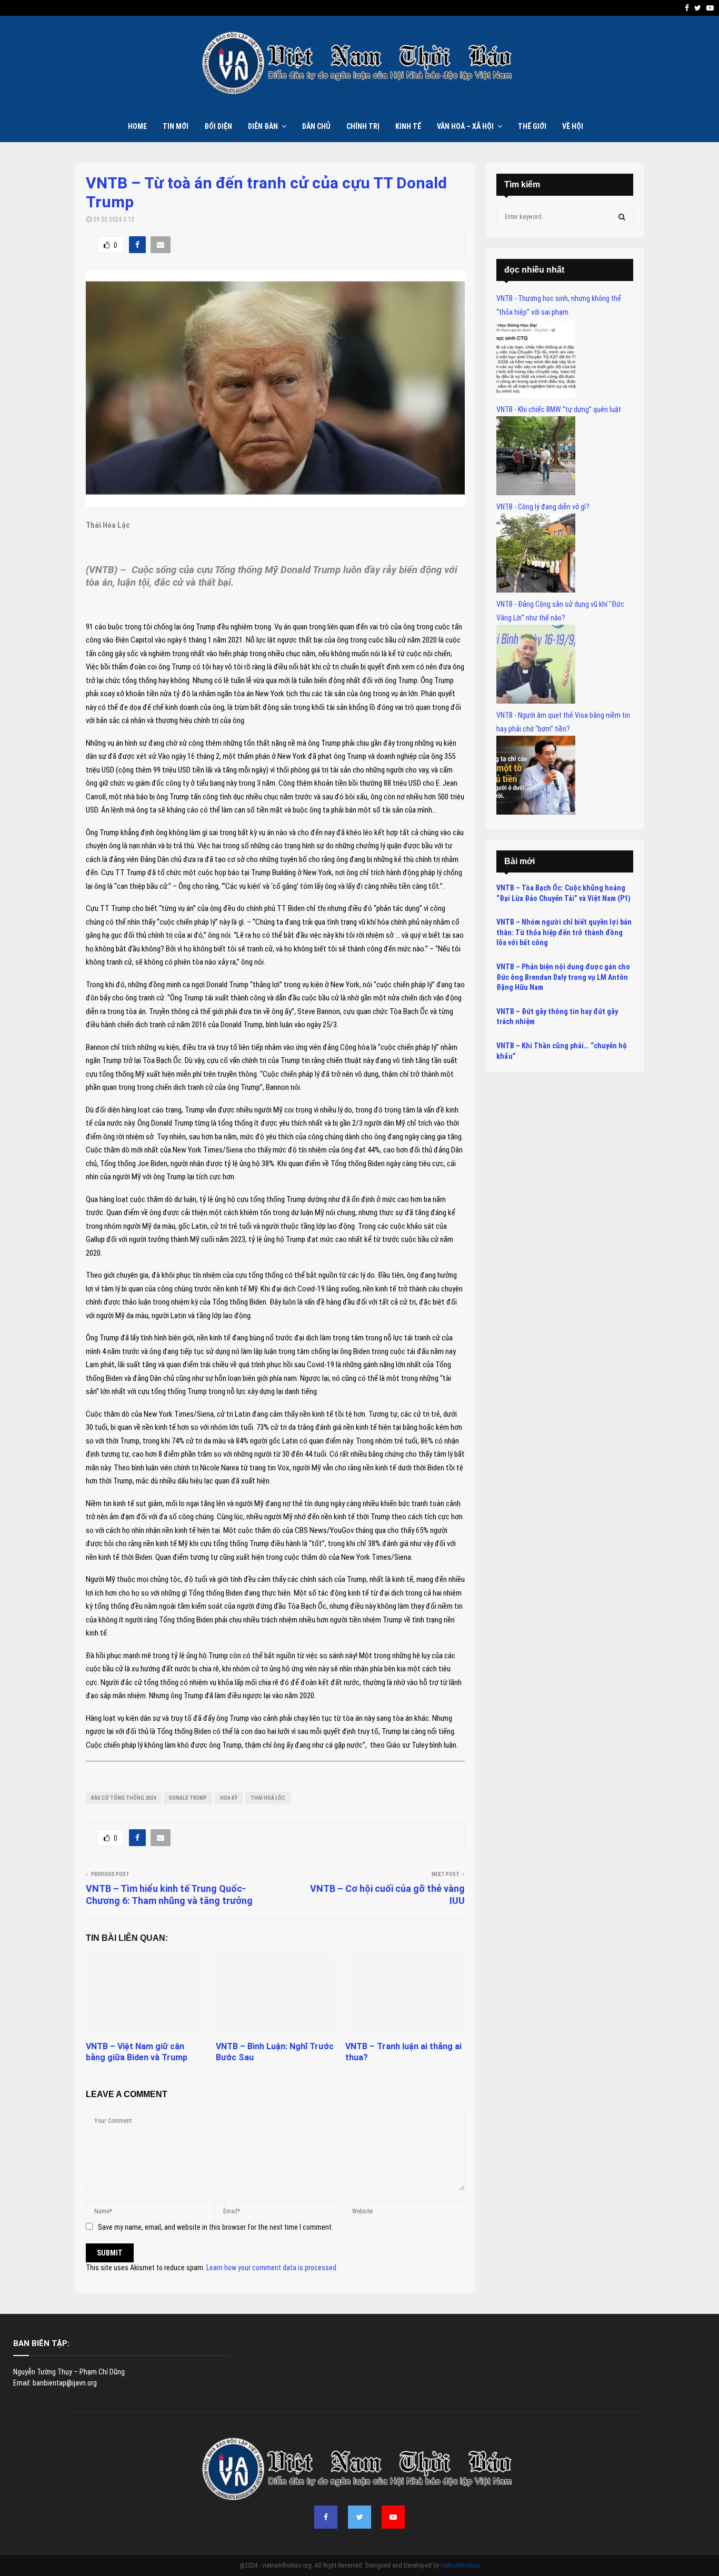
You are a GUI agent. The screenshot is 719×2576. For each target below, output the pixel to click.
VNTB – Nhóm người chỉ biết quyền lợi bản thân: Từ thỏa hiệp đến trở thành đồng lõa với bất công (564, 932)
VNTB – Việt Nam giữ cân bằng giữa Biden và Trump (137, 2052)
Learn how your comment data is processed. (272, 2268)
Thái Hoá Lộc (268, 1798)
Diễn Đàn (263, 126)
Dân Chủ (316, 126)
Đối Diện (218, 126)
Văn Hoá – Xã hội (465, 126)
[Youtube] (393, 2517)
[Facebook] (326, 2517)
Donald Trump (188, 1798)
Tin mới (176, 126)
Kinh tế (408, 126)
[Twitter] (359, 2517)
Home (137, 126)
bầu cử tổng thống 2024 (123, 1798)
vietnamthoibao (460, 2565)
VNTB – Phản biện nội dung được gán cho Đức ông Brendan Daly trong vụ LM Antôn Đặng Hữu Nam (563, 977)
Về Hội (573, 126)
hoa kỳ (229, 1798)
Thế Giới (532, 126)
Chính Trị (363, 126)
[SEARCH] (622, 217)
